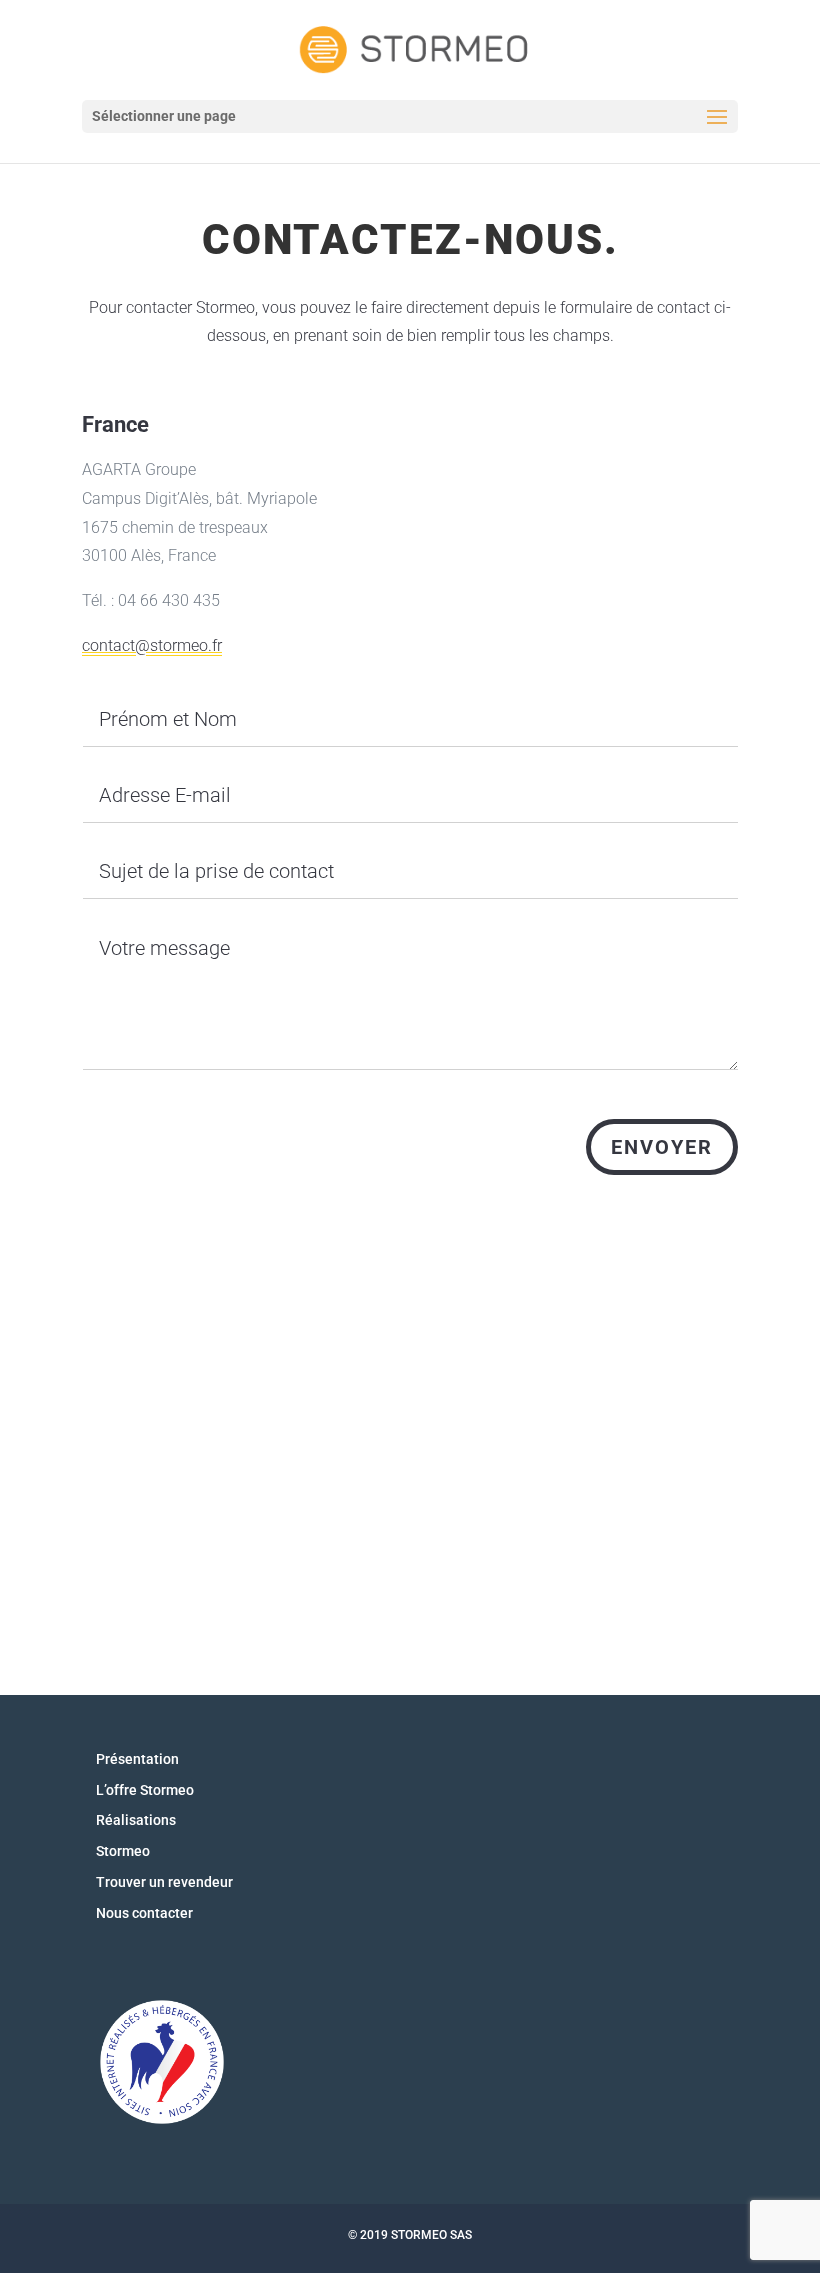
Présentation (137, 1759)
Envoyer (662, 1147)
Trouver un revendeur (164, 1882)
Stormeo (123, 1851)
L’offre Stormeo (145, 1790)
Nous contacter (144, 1913)
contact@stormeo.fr (152, 645)
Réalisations (136, 1820)
